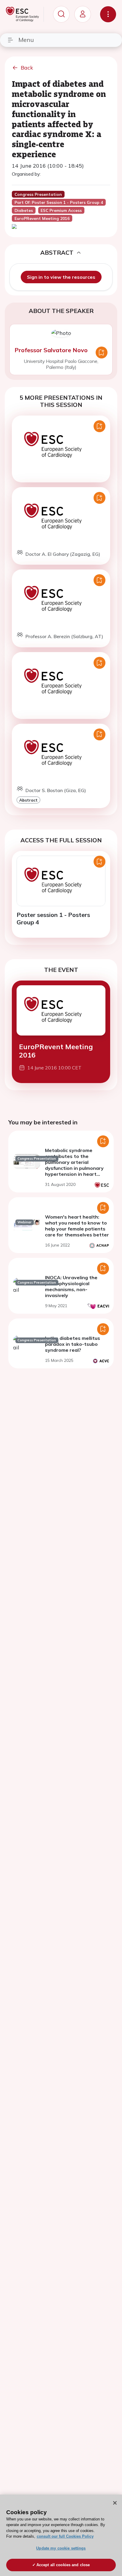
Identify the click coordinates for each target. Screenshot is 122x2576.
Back (27, 68)
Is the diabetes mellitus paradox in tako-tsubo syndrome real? (73, 1344)
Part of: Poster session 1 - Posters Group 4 (59, 202)
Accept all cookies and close (63, 2565)
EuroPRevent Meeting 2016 (56, 1051)
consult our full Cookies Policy (65, 2536)
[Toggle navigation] (108, 14)
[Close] (115, 2503)
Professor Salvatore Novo (51, 350)
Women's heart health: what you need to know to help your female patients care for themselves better (77, 1226)
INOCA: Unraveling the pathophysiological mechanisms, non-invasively (71, 1286)
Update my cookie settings (61, 2548)
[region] (61, 2535)
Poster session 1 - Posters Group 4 (53, 918)
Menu (26, 40)
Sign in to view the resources (61, 277)
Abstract (28, 800)
